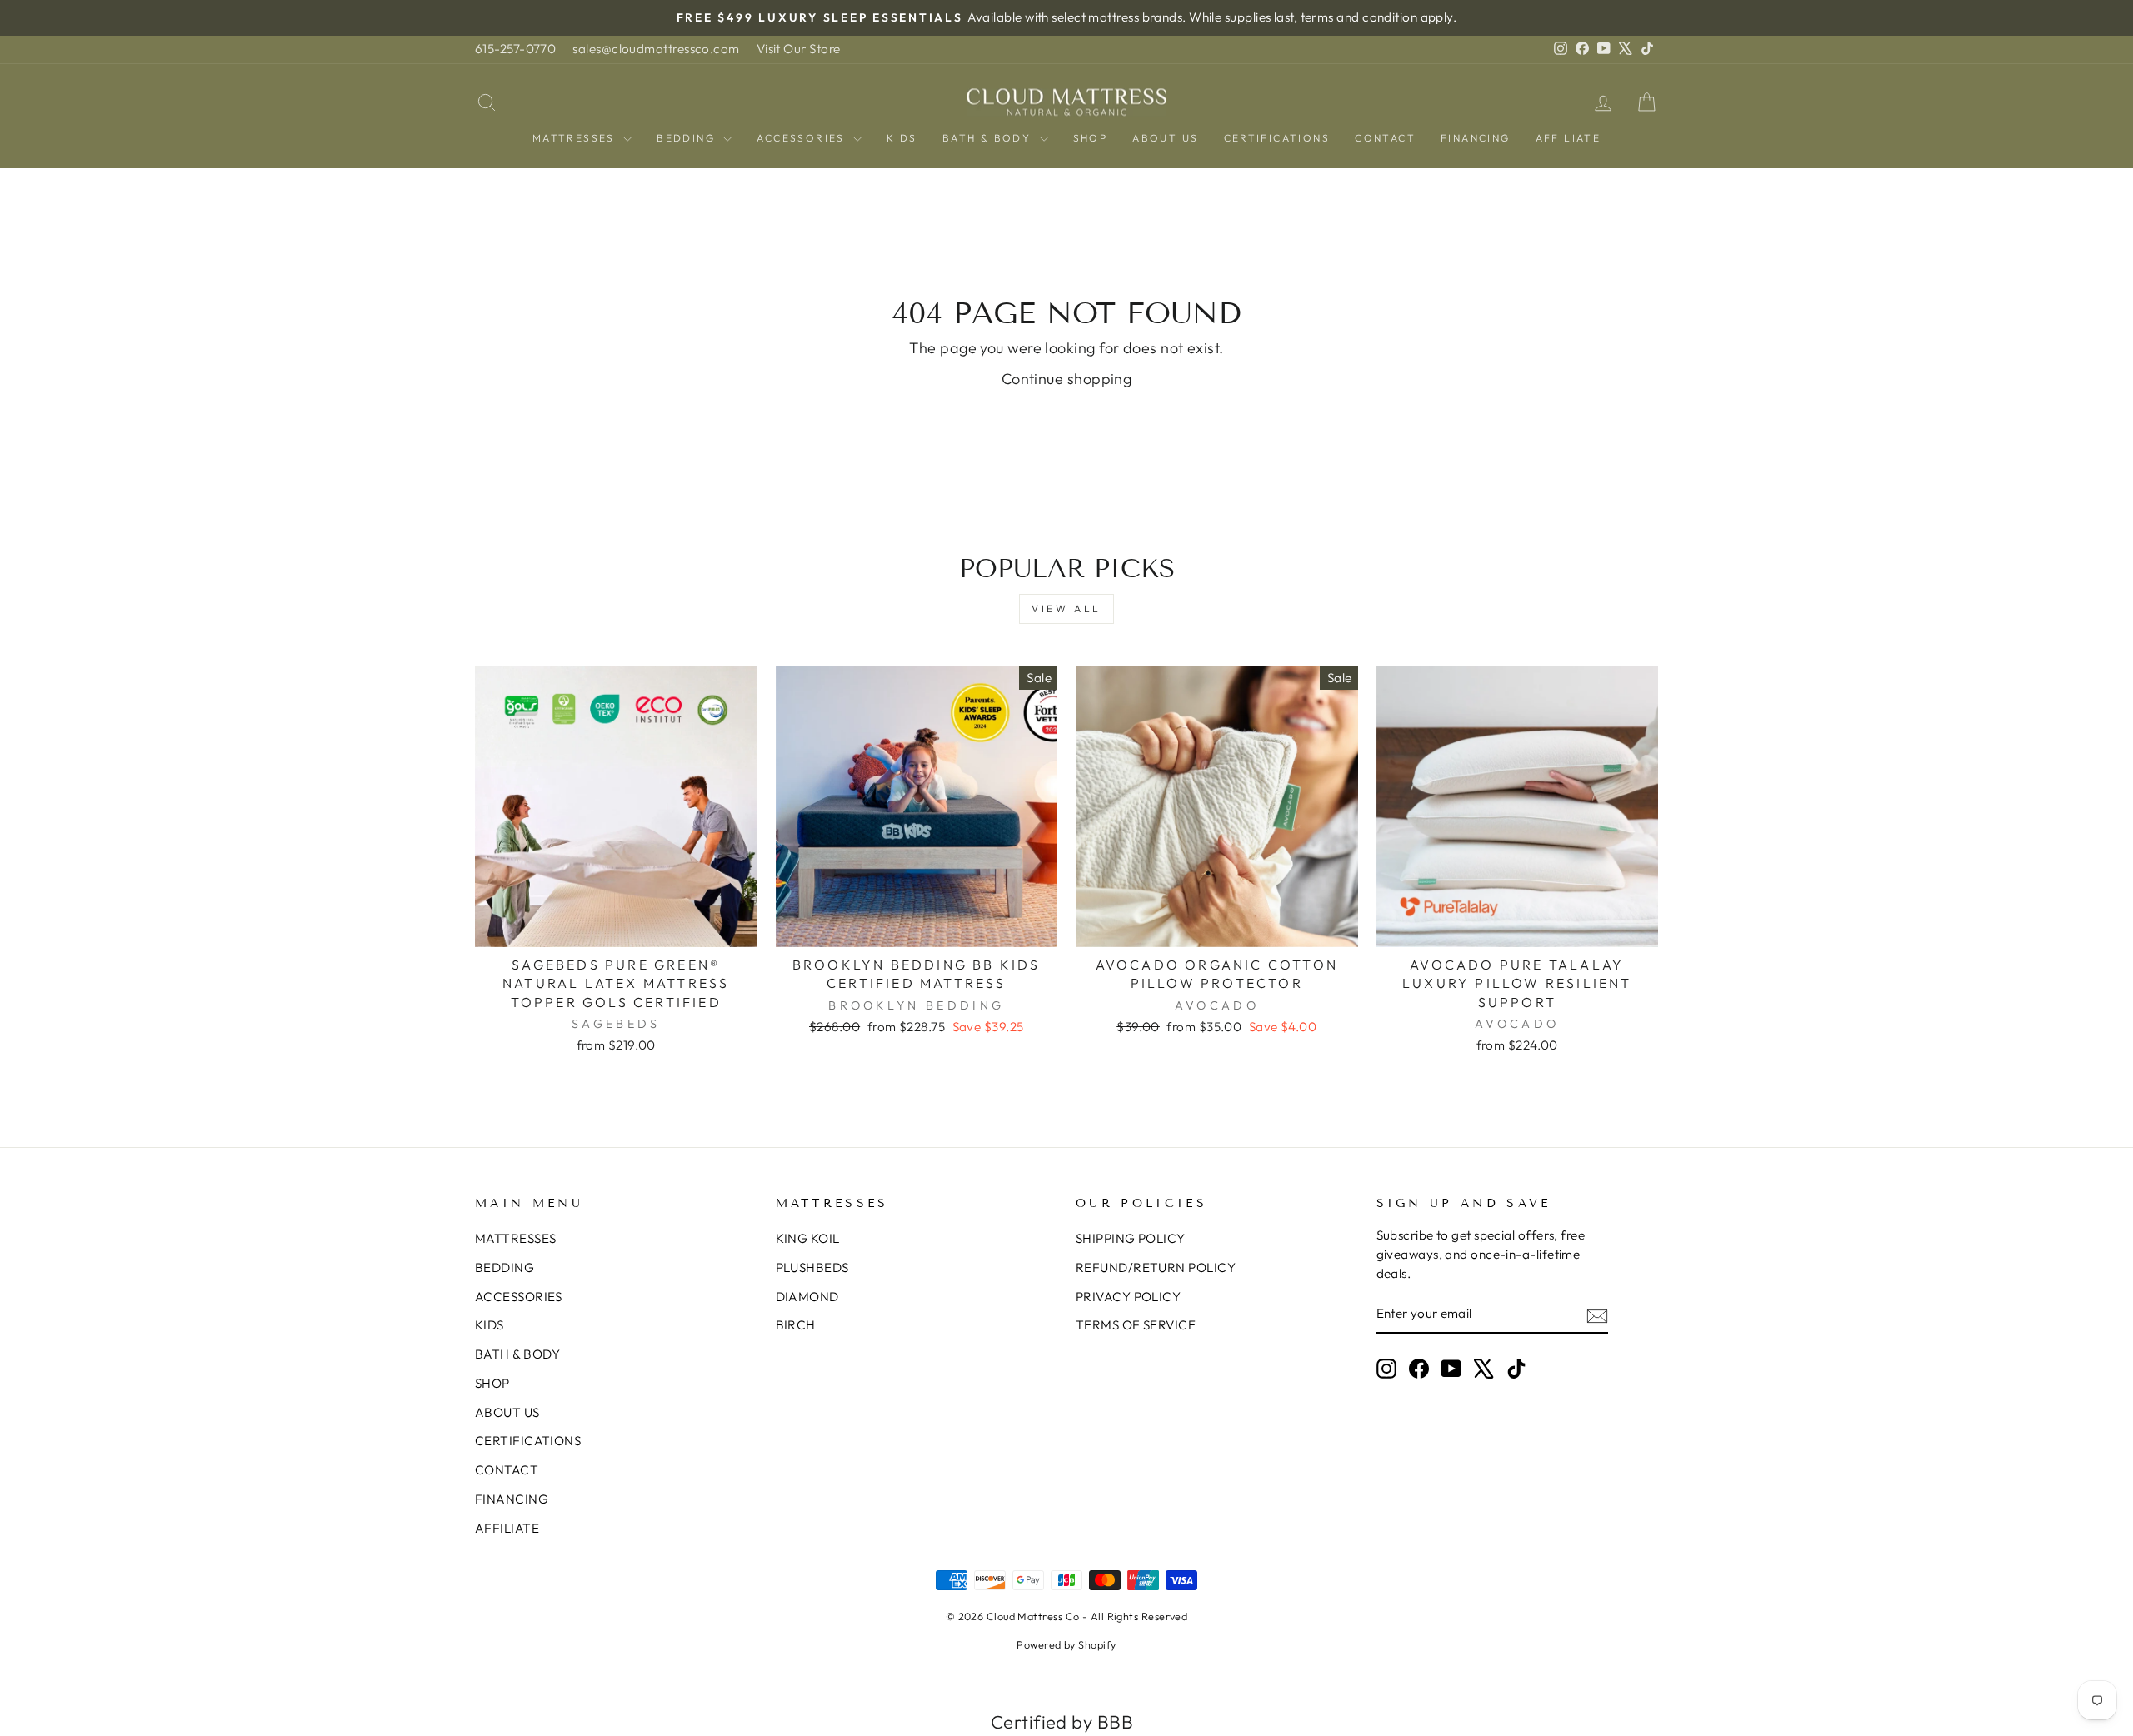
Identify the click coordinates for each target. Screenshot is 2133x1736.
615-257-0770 (515, 49)
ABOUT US (1165, 138)
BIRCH (796, 1325)
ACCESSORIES (803, 138)
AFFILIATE (1569, 138)
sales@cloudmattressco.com (656, 49)
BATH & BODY (989, 138)
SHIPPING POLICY (1131, 1238)
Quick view (616, 926)
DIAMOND (807, 1297)
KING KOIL (808, 1238)
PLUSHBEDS (812, 1267)
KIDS (902, 138)
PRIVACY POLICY (1128, 1297)
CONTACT (1385, 138)
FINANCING (1476, 138)
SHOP (1091, 138)
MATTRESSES (576, 138)
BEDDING (688, 138)
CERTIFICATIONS (1277, 138)
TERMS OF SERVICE (1136, 1325)
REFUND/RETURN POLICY (1156, 1267)
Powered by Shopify (1066, 1644)
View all (1066, 609)
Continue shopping (1067, 379)
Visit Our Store (799, 49)
